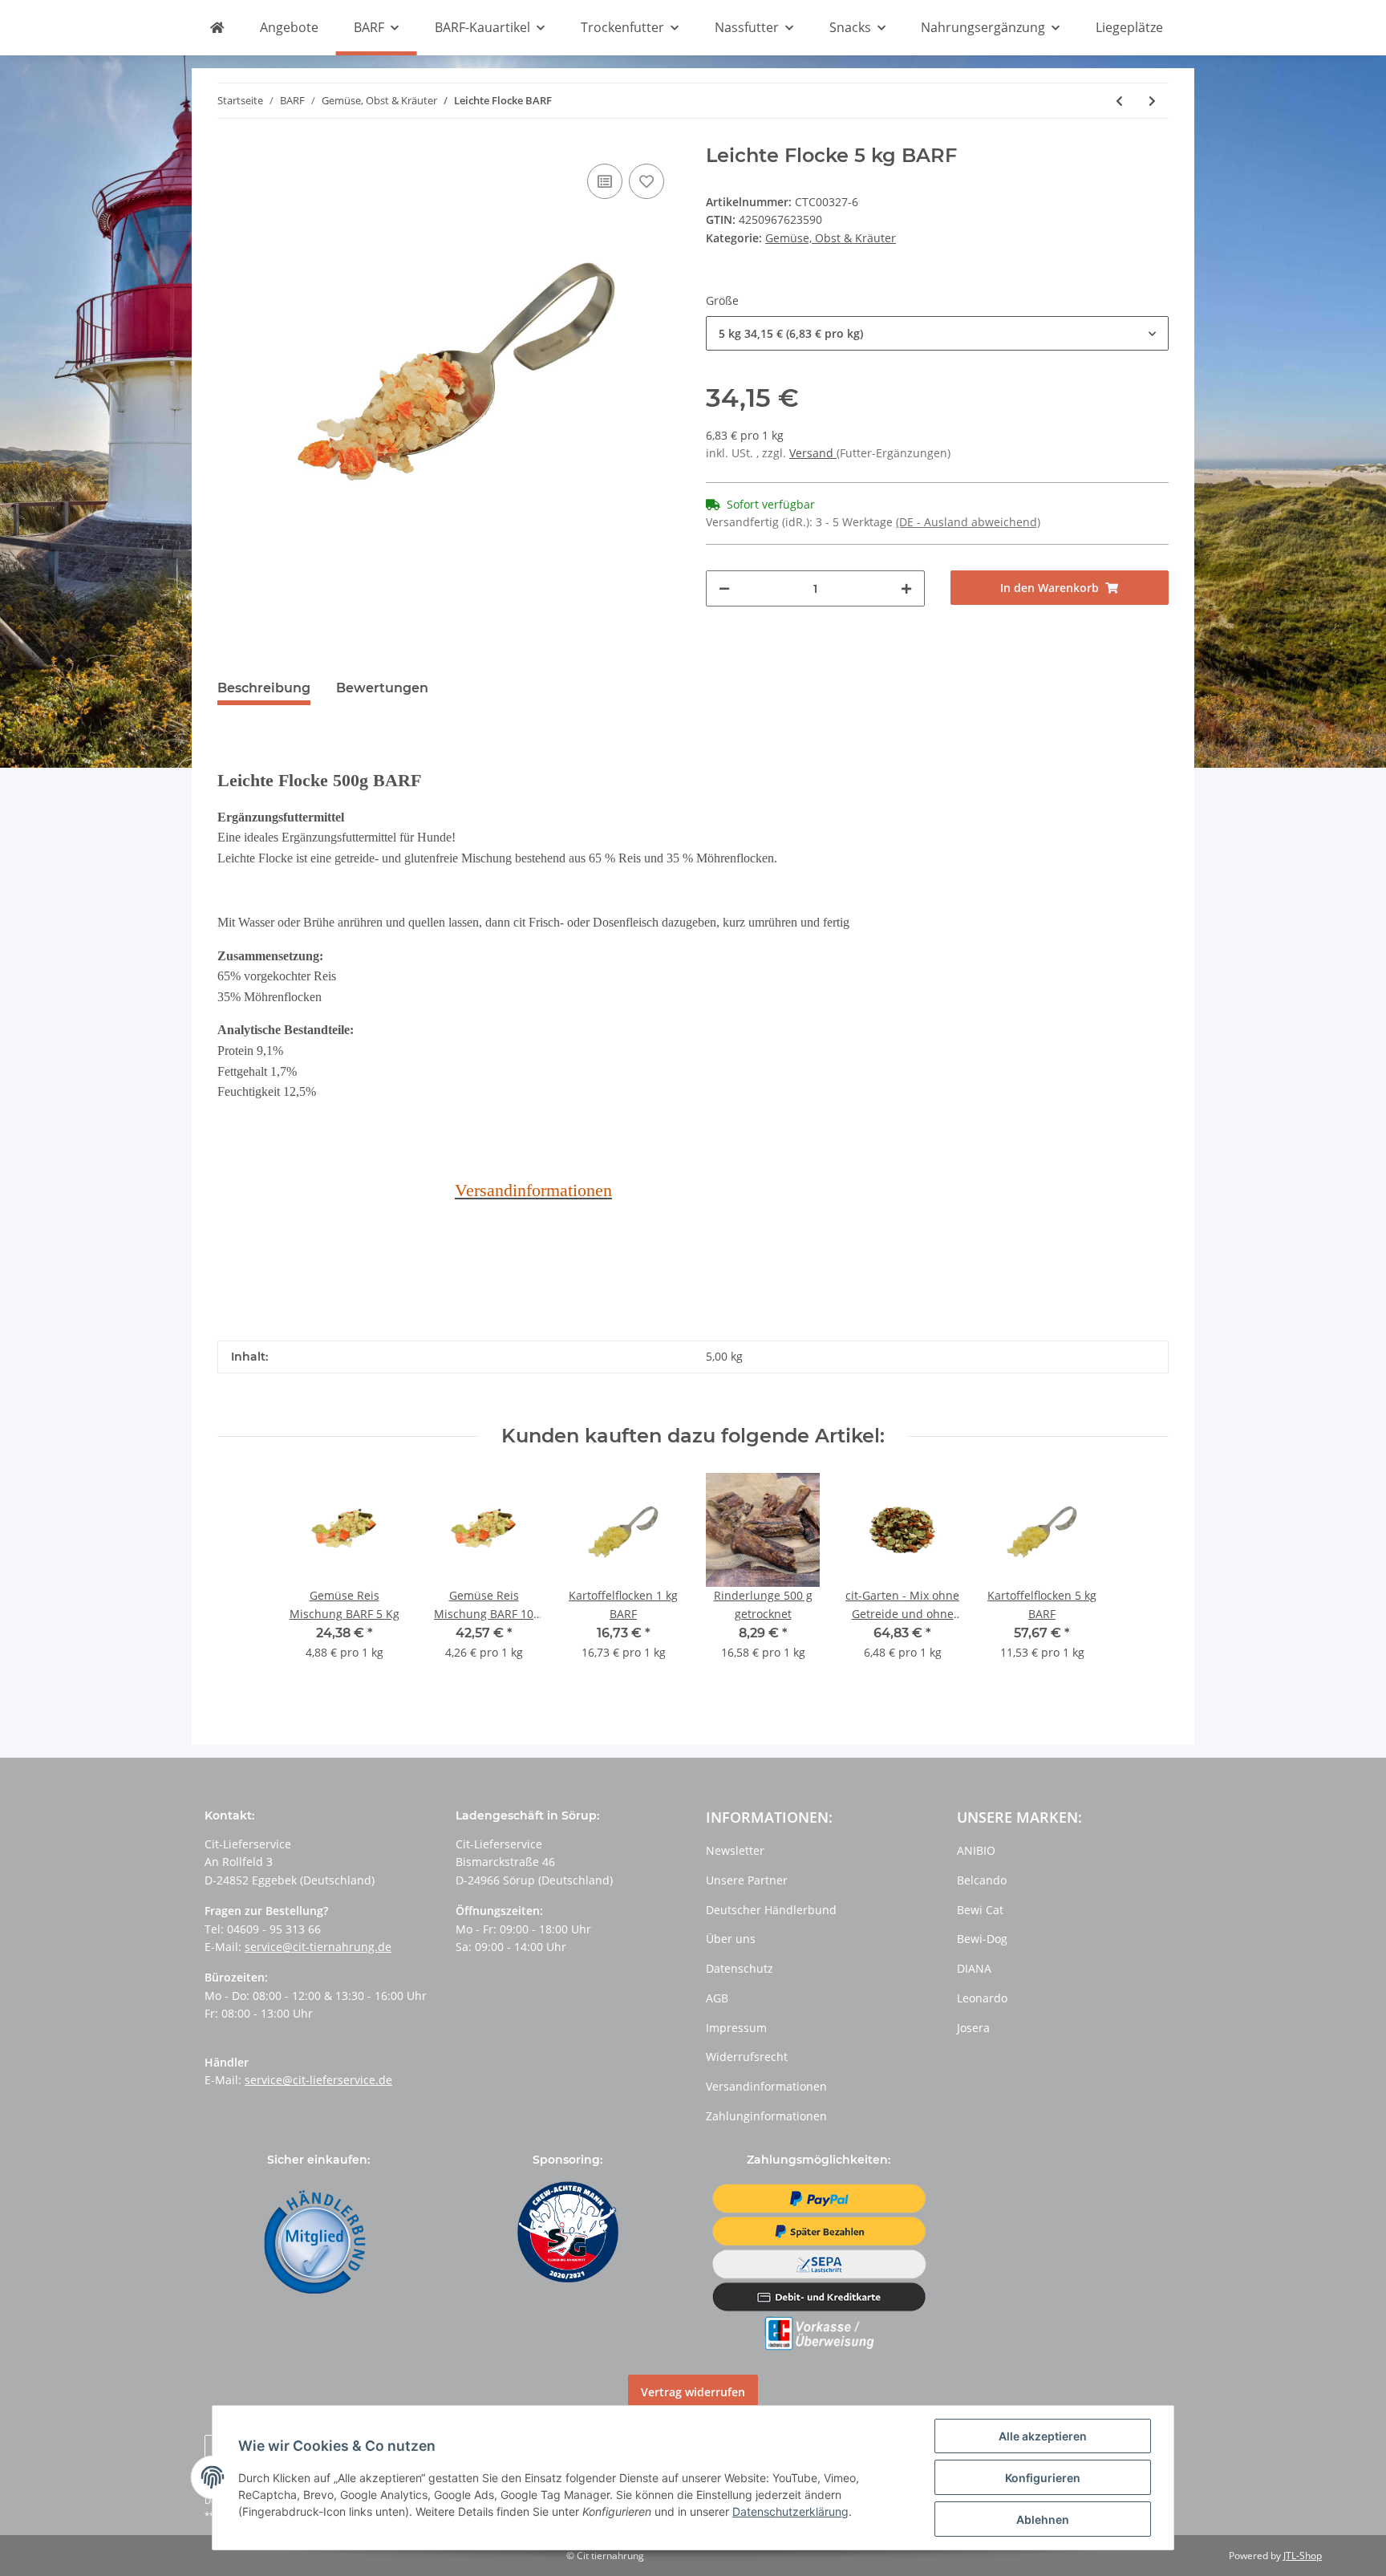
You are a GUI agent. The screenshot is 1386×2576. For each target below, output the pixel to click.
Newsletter (735, 1850)
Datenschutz (740, 1968)
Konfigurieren (1043, 2478)
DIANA (974, 1968)
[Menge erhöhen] (906, 588)
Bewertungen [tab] (382, 688)
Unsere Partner (747, 1880)
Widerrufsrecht (747, 2057)
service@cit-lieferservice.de (318, 2080)
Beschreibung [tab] (264, 688)
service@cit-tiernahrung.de (318, 1947)
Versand (813, 453)
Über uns (731, 1939)
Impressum (736, 2028)
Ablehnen (1043, 2519)
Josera (973, 2028)
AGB (717, 1998)
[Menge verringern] (724, 588)
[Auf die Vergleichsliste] (605, 181)
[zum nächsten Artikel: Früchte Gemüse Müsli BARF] (1152, 101)
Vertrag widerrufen (693, 2392)
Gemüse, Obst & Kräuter (831, 238)
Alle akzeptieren (1043, 2436)
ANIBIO (976, 1850)
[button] (937, 333)
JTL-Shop (1303, 2556)
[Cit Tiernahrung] (217, 28)
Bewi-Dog (982, 1939)
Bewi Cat (980, 1910)
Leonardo (982, 1998)
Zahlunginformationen (766, 2116)
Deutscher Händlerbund (771, 1910)
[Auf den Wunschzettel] (646, 181)
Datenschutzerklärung (790, 2511)
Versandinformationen (766, 2086)
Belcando (982, 1880)
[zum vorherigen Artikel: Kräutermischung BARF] (1119, 101)
